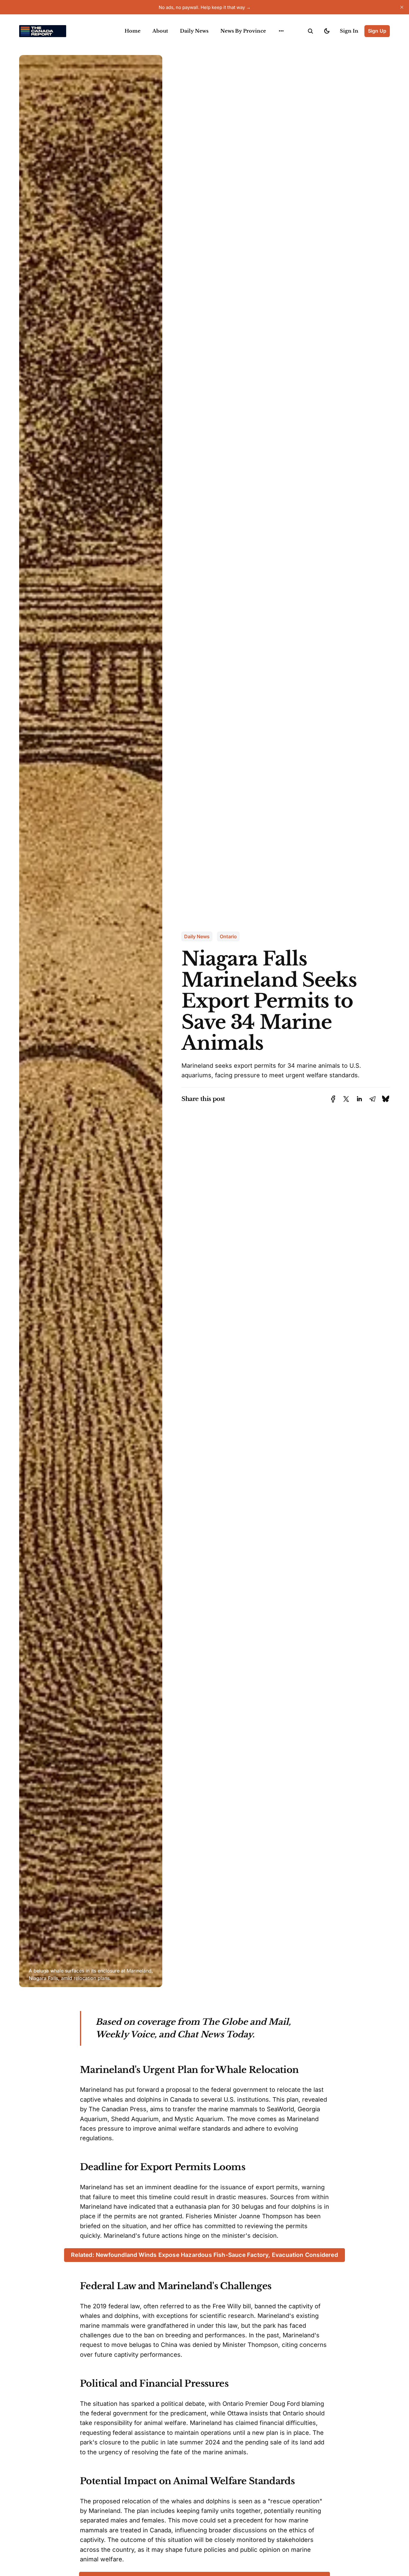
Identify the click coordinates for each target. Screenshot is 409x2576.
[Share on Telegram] (372, 1099)
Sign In (349, 31)
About (160, 31)
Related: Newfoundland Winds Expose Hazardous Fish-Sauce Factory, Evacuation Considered (205, 2255)
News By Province (243, 31)
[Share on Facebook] (333, 1099)
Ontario (228, 936)
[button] (310, 31)
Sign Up (377, 31)
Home (132, 31)
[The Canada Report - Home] (65, 31)
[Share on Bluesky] (386, 1099)
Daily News (194, 31)
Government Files (281, 57)
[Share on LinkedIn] (359, 1099)
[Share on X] (346, 1099)
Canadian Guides (280, 45)
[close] (402, 7)
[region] (281, 31)
